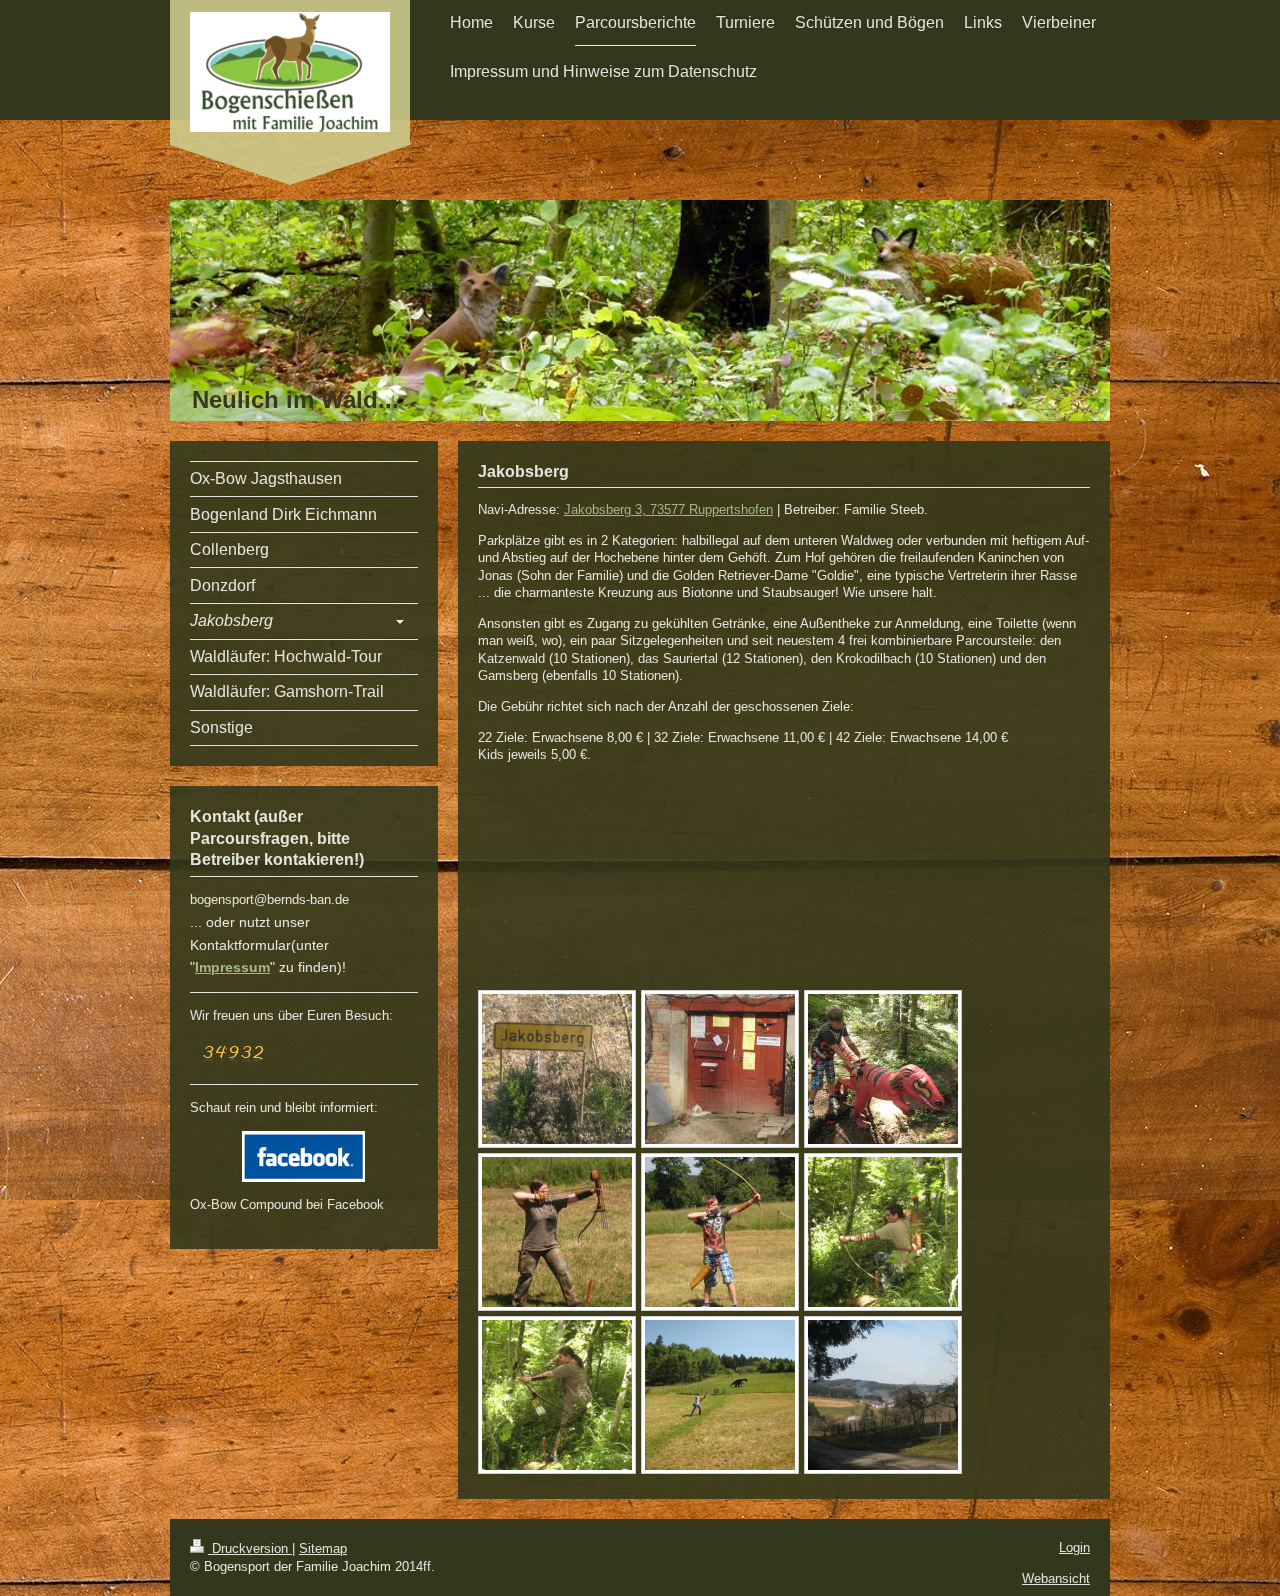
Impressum (232, 967)
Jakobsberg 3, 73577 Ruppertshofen (668, 509)
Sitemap (323, 1548)
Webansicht (1056, 1578)
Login (1074, 1547)
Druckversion (250, 1548)
